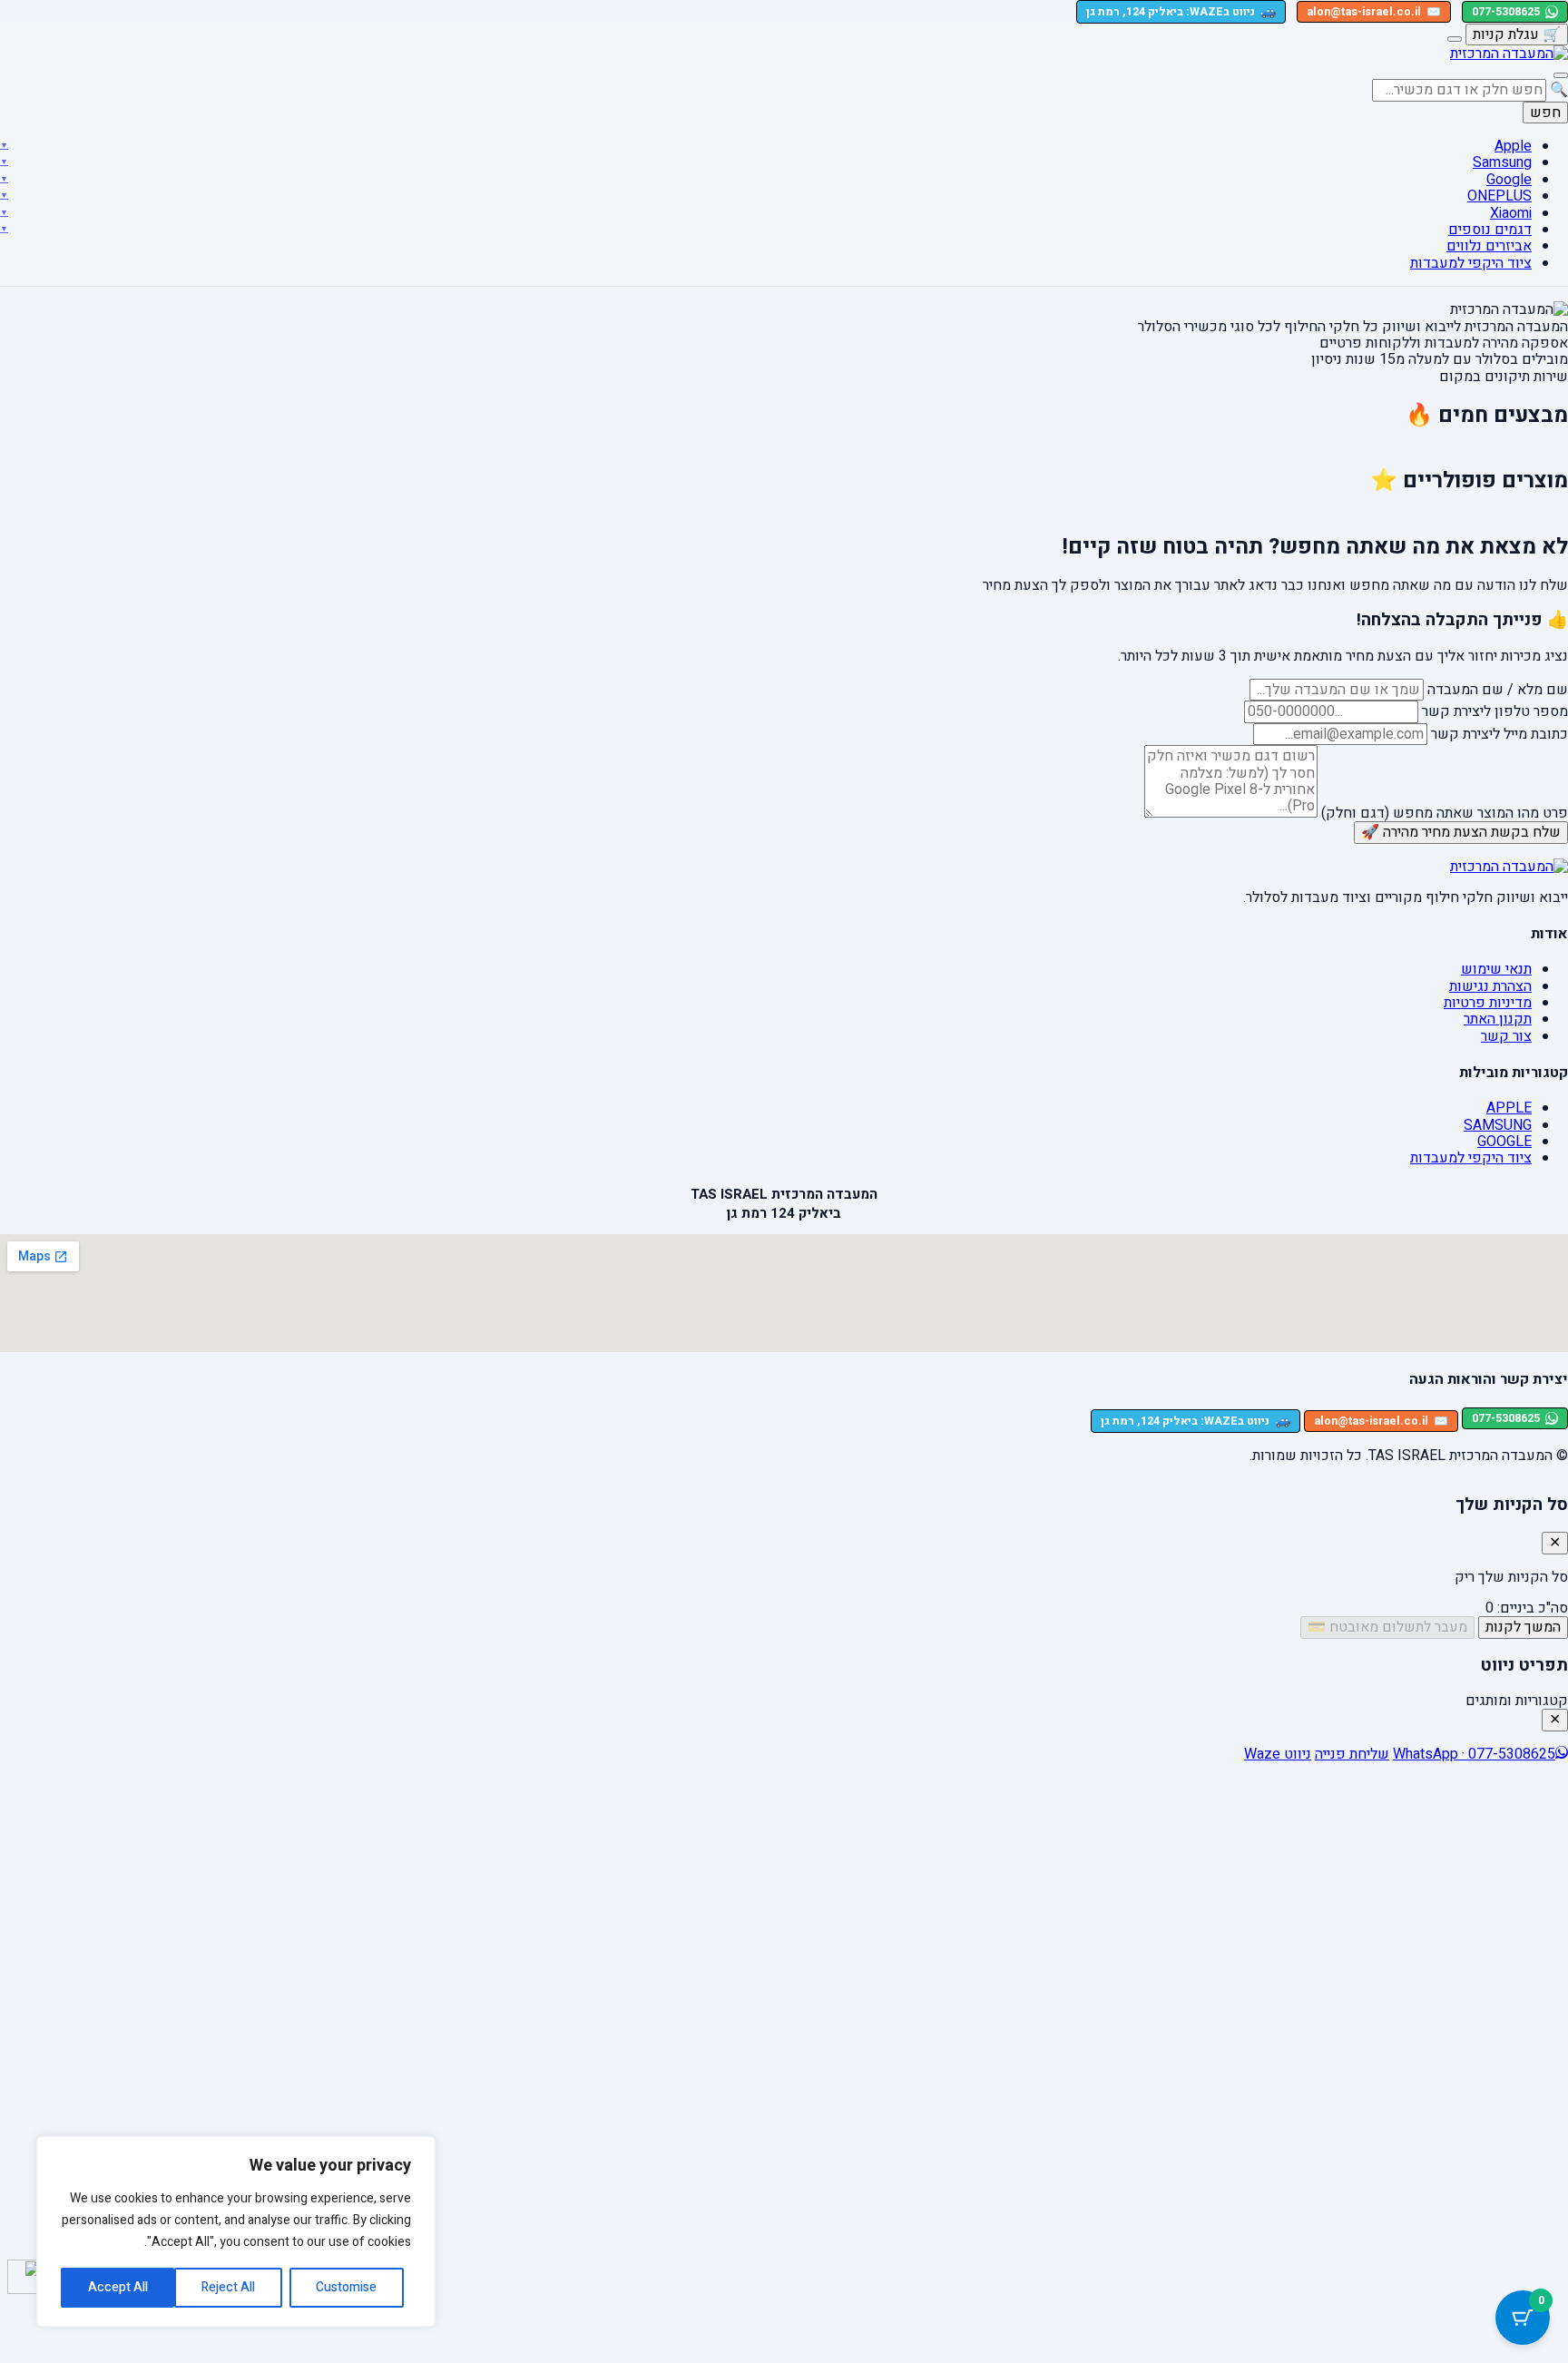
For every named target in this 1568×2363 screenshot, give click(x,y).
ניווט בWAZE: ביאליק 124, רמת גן (1181, 11)
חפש (1545, 113)
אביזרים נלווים (1489, 246)
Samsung (1502, 162)
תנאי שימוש (1496, 969)
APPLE (1509, 1108)
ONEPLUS (1499, 196)
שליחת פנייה (1352, 1754)
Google (1509, 180)
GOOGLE (1504, 1142)
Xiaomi (1511, 213)
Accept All (118, 2287)
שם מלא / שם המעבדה (1498, 690)
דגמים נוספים (1490, 230)
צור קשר (1506, 1036)
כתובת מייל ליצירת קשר (1499, 734)
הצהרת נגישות (1490, 986)
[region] (236, 2231)
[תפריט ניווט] (1561, 75)
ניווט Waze (1278, 1754)
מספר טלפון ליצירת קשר (1495, 711)
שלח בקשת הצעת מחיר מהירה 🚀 (1461, 832)
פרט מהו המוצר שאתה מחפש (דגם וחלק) (1445, 813)
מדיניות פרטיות (1488, 1003)
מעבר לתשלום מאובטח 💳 (1387, 1627)
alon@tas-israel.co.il (1374, 12)
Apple (1513, 146)
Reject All (228, 2287)
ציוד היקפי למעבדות (1471, 263)
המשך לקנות (1523, 1627)
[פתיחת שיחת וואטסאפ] (24, 2277)
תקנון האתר (1498, 1019)
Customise (346, 2287)
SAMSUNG (1498, 1125)
